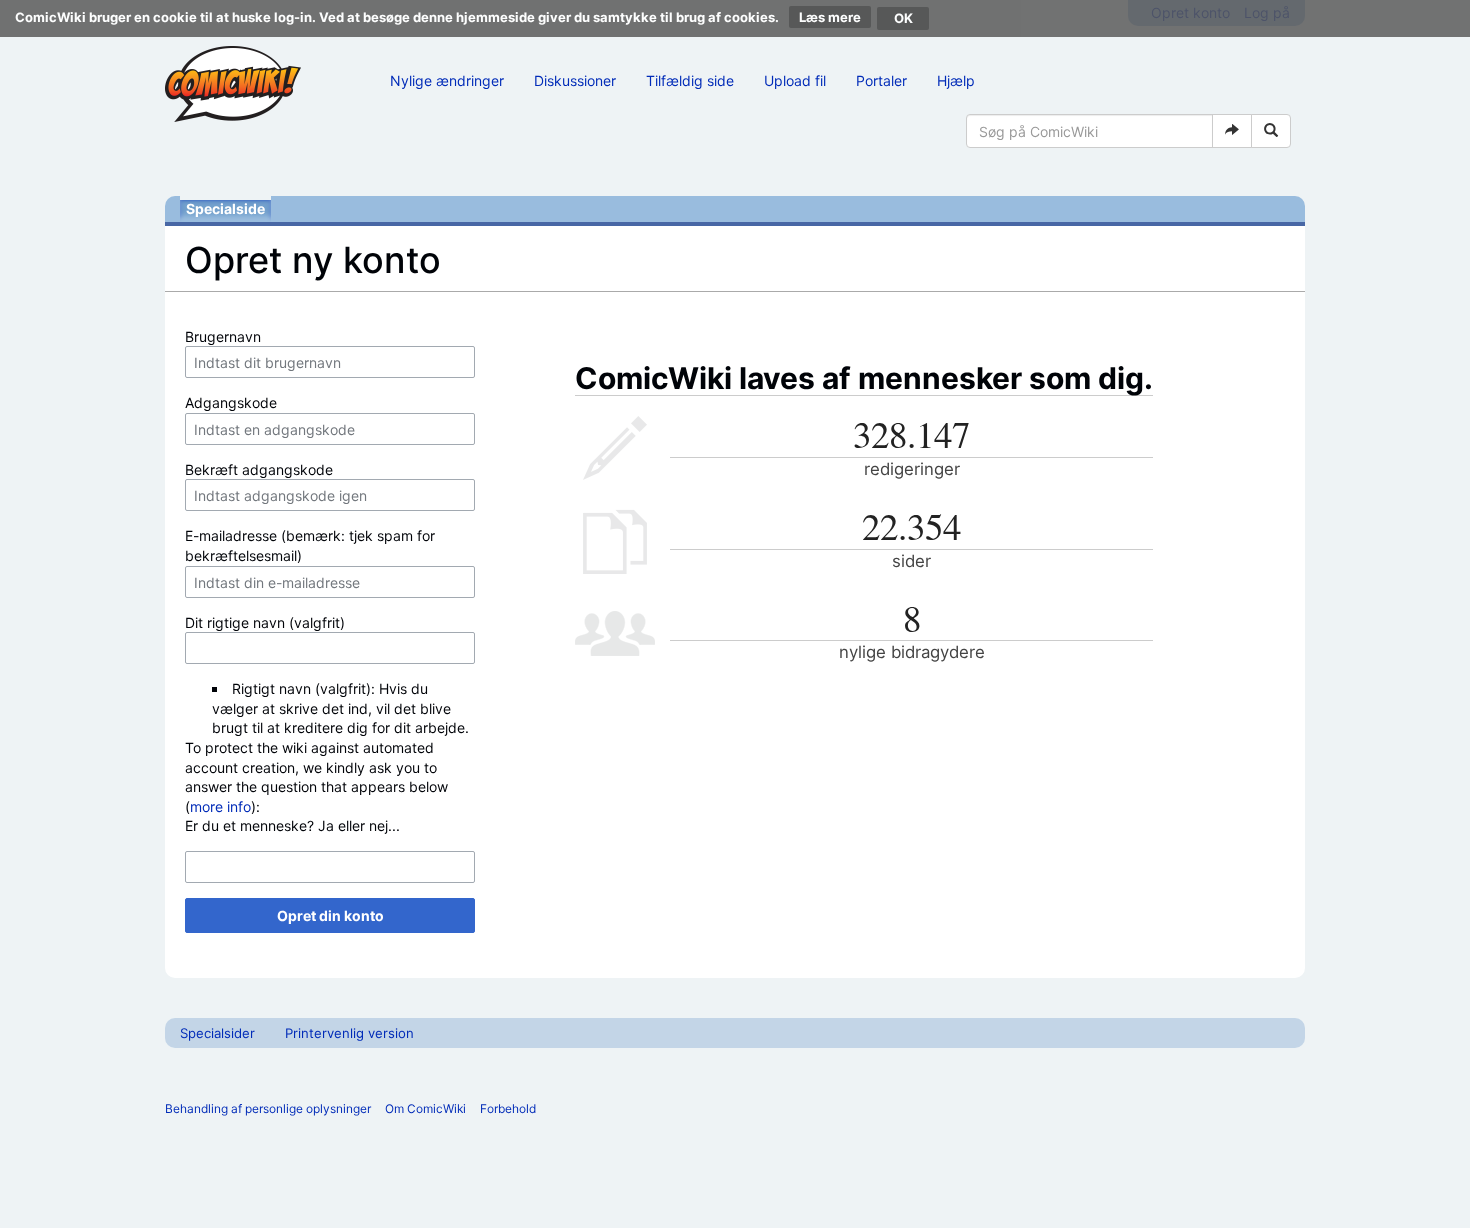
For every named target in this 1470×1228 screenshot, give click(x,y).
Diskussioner (575, 80)
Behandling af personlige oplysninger (268, 1108)
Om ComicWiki (425, 1108)
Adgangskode (231, 402)
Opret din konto (330, 915)
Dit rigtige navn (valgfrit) (265, 622)
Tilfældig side (690, 80)
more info (220, 806)
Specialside (225, 208)
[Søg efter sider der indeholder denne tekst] (1271, 131)
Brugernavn (223, 336)
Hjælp (956, 80)
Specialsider (217, 1033)
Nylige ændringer (447, 80)
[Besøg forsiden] (233, 84)
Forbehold (508, 1108)
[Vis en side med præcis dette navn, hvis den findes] (1232, 131)
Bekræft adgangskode (259, 469)
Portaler (881, 80)
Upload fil (795, 80)
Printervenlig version (349, 1033)
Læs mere (830, 17)
